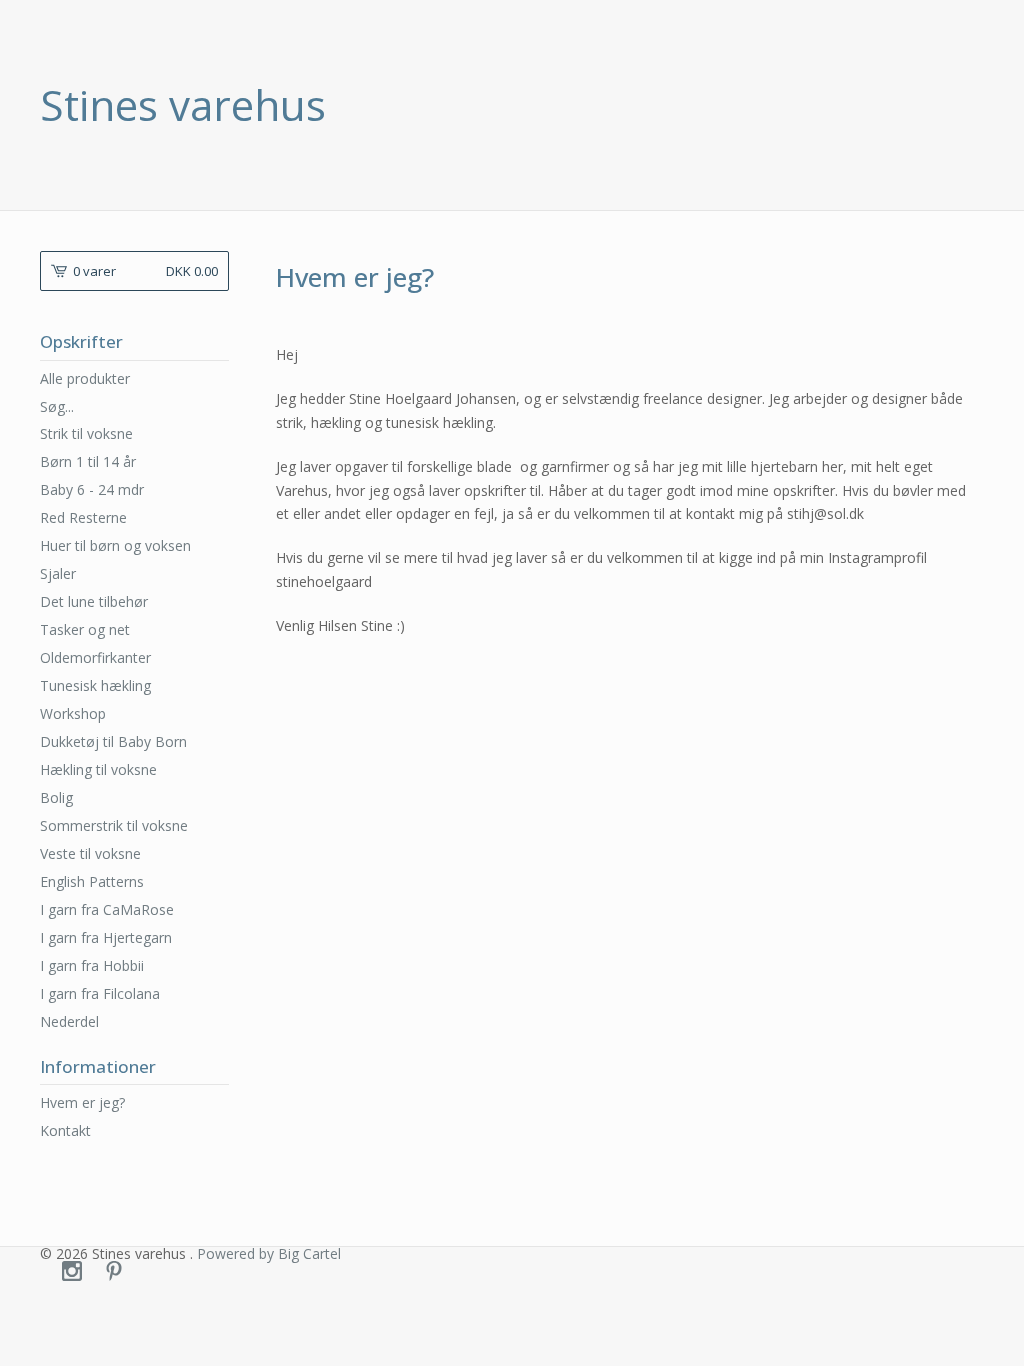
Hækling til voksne (98, 769)
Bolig (56, 797)
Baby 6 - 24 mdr (92, 489)
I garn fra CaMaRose (107, 909)
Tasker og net (85, 629)
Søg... (57, 407)
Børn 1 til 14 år (88, 461)
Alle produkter (85, 378)
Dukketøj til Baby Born (113, 741)
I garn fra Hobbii (92, 965)
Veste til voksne (90, 853)
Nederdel (69, 1021)
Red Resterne (83, 517)
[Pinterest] (114, 1272)
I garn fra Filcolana (100, 993)
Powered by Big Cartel (269, 1253)
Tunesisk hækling (95, 685)
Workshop (73, 713)
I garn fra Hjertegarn (106, 937)
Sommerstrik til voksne (114, 825)
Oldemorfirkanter (95, 657)
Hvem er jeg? (82, 1102)
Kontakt (65, 1130)
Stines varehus (183, 105)
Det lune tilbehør (94, 601)
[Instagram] (72, 1272)
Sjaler (58, 573)
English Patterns (92, 881)
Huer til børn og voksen (115, 545)
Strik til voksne (86, 433)
